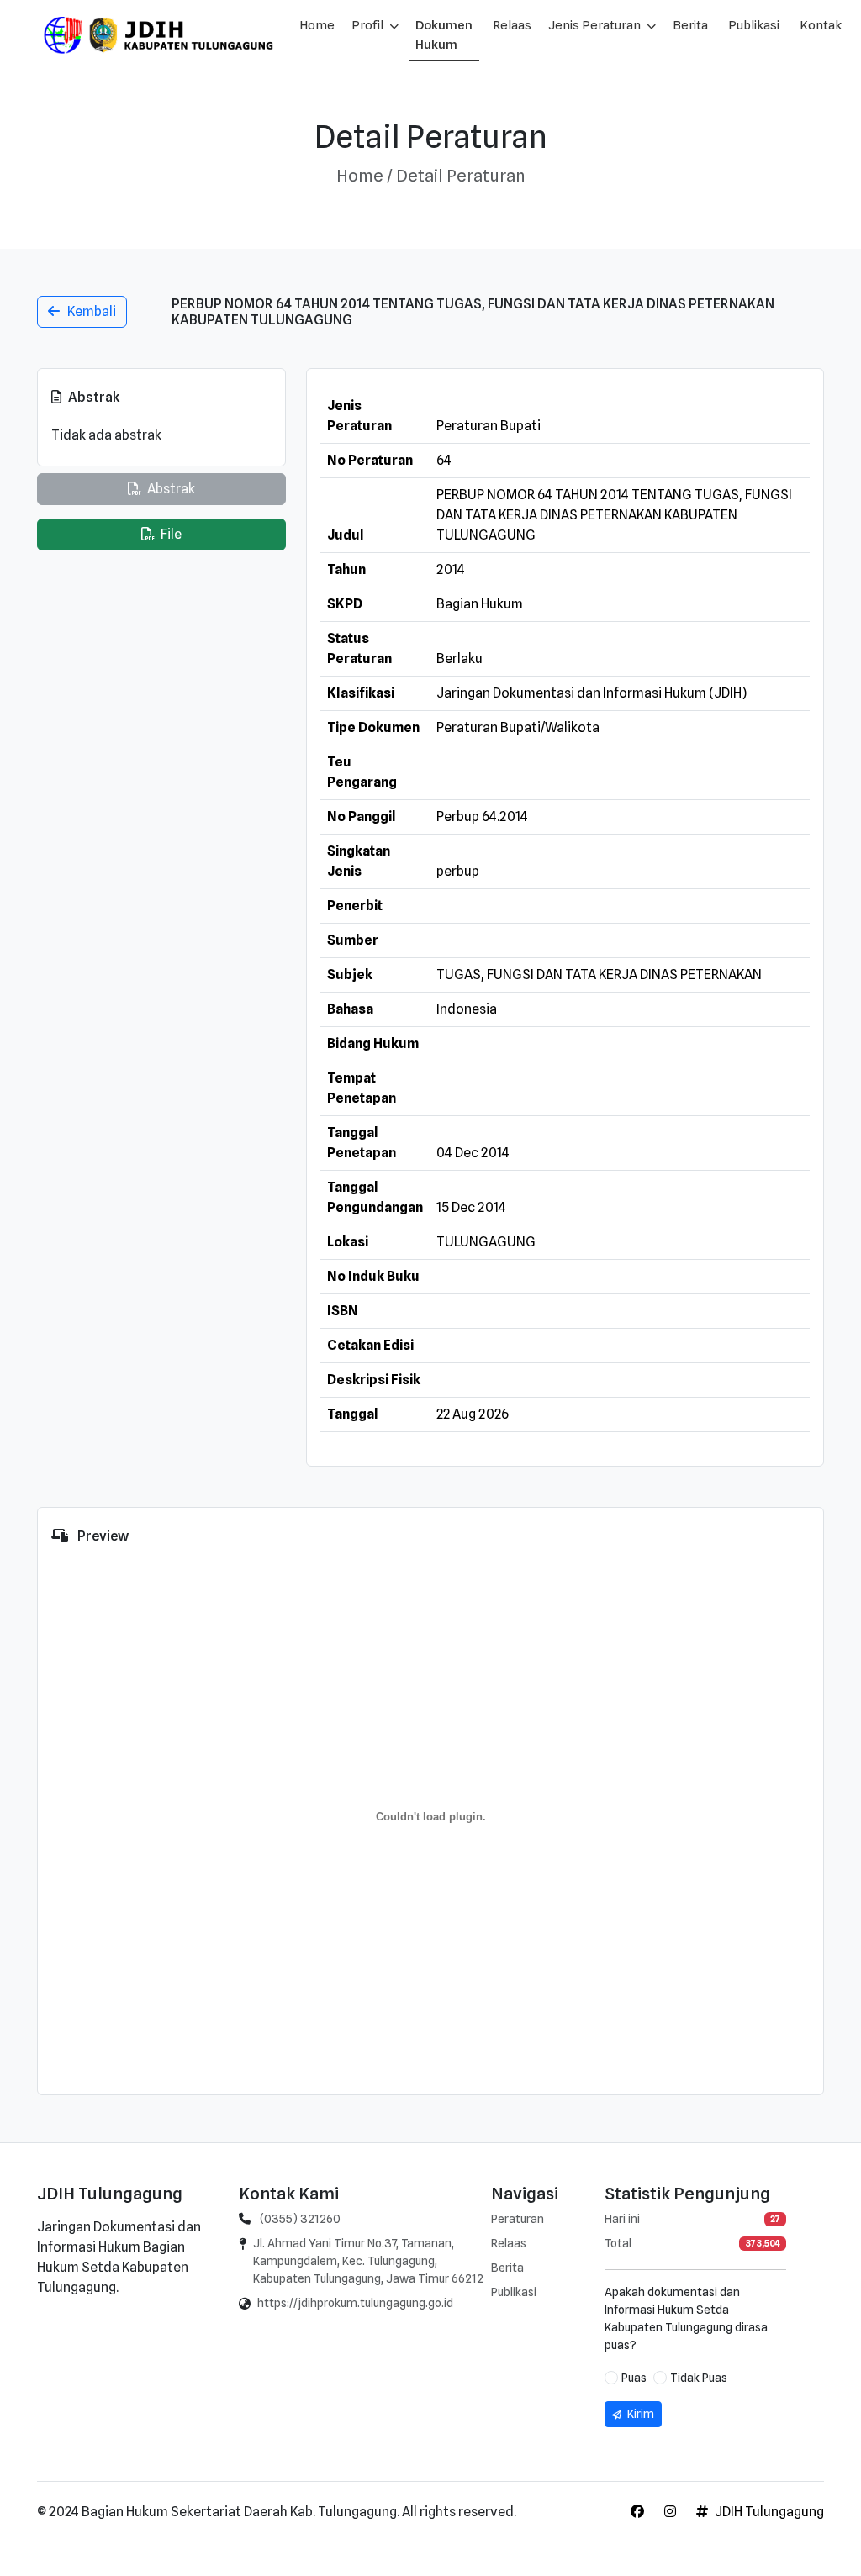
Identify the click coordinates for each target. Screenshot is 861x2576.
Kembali (88, 311)
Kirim (639, 2414)
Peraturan (518, 2219)
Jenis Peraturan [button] (596, 25)
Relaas (512, 25)
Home (317, 25)
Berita (690, 25)
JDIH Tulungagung (769, 2512)
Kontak (821, 25)
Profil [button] (369, 25)
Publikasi (754, 25)
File (170, 534)
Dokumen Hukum (444, 35)
